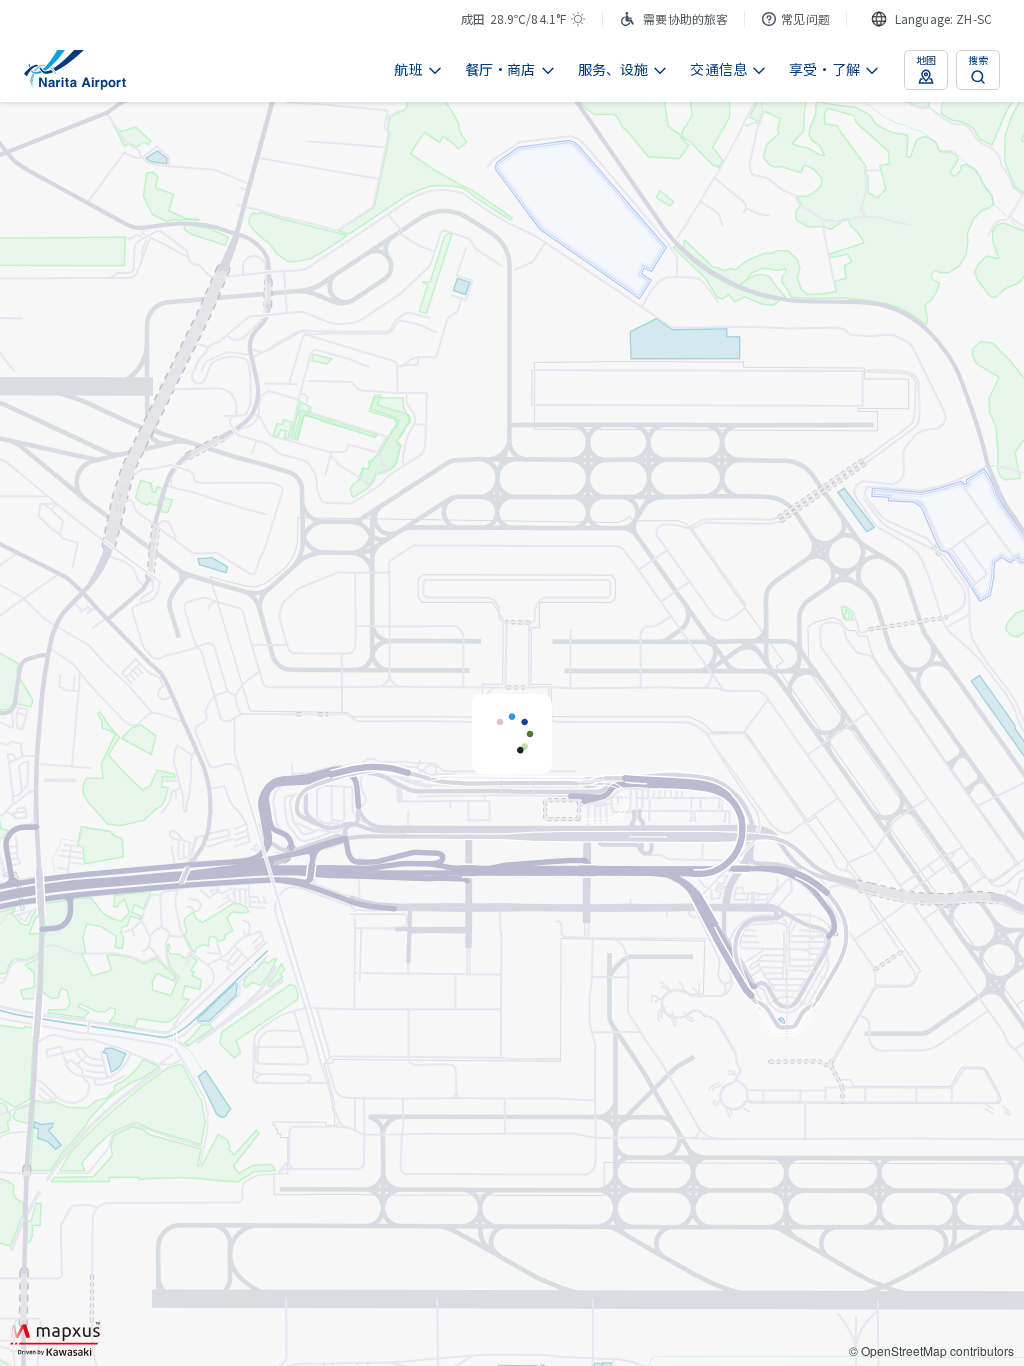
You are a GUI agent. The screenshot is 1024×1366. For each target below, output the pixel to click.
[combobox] (931, 19)
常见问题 (805, 18)
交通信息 (718, 69)
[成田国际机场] (75, 70)
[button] (512, 734)
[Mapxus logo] (55, 1338)
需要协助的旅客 (685, 18)
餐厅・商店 (500, 69)
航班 (408, 69)
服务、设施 (613, 69)
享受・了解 (824, 69)
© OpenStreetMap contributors (931, 1350)
